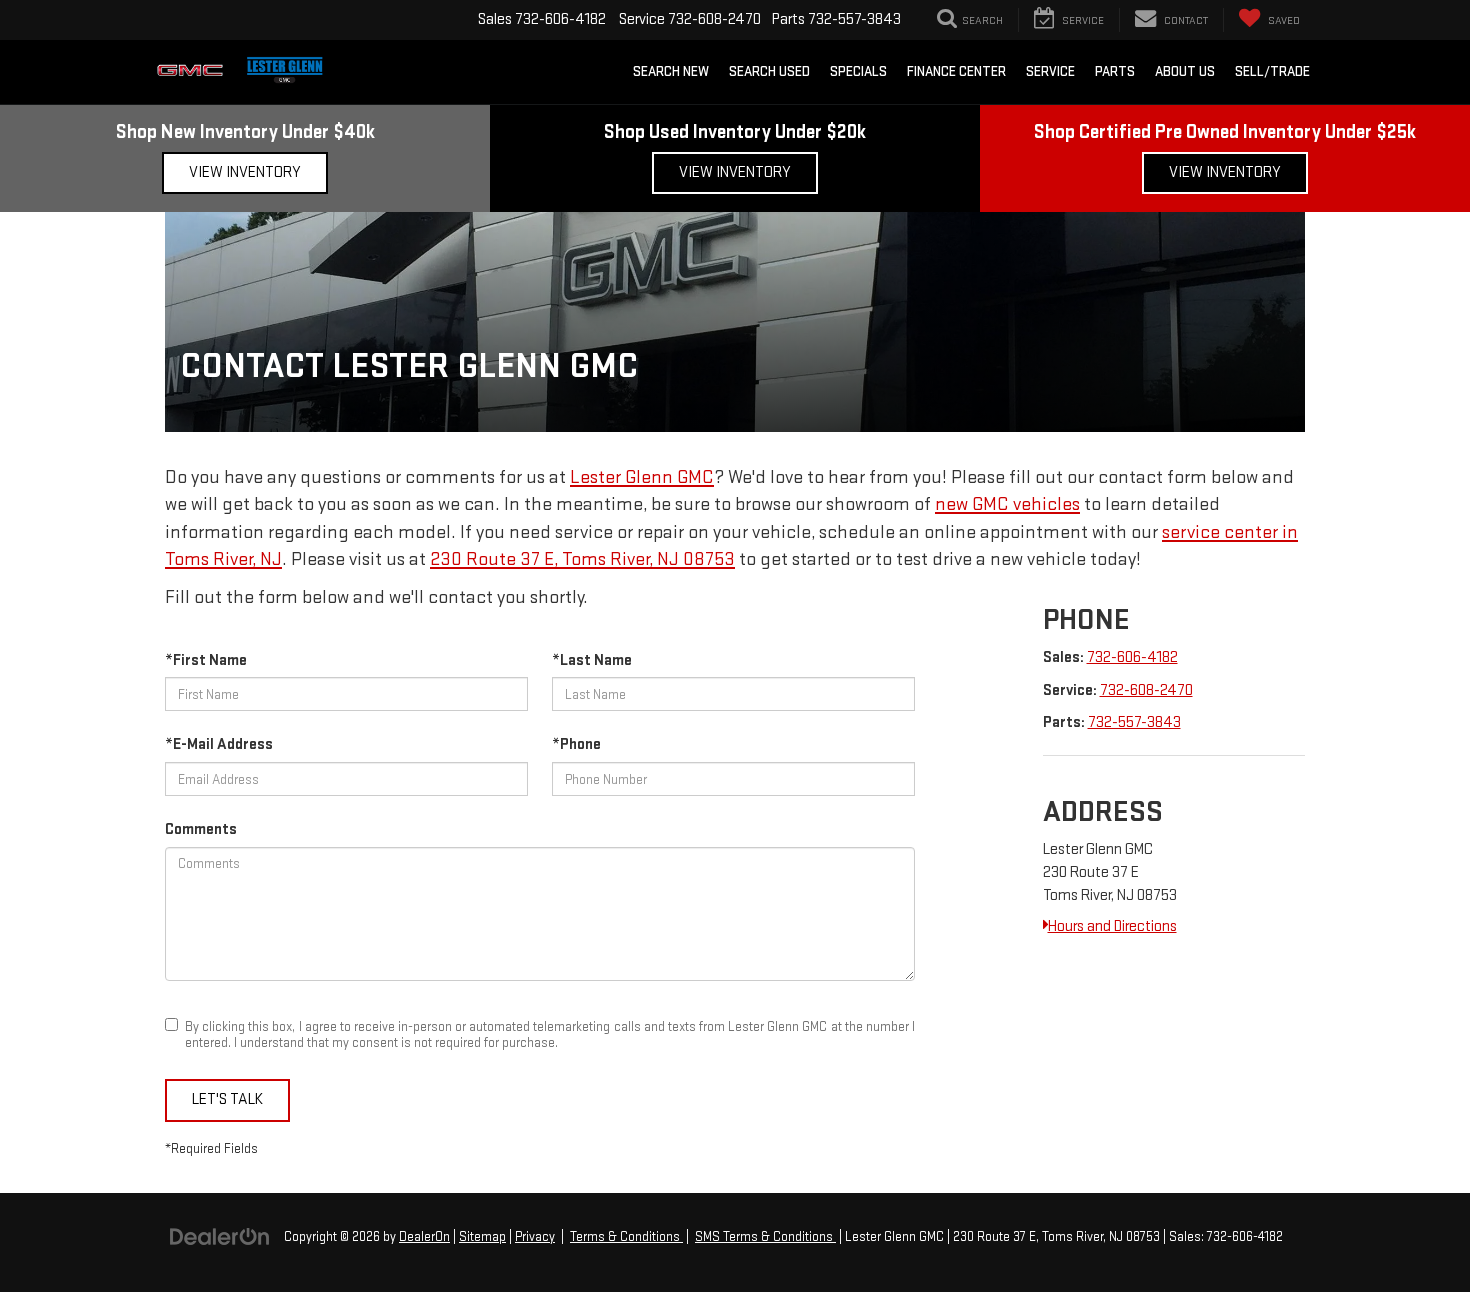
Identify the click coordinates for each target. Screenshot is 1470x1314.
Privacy (535, 1237)
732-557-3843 (1134, 722)
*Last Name (592, 660)
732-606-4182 (1132, 657)
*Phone (576, 744)
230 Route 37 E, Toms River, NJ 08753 (582, 559)
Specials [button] (858, 71)
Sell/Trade (1272, 71)
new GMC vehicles (1007, 504)
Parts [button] (1115, 71)
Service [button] (1050, 71)
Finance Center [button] (956, 71)
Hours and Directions (1112, 926)
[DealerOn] (220, 1236)
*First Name (206, 660)
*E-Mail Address (219, 744)
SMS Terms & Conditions (765, 1237)
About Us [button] (1185, 71)
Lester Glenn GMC (642, 477)
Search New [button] (671, 71)
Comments (201, 829)
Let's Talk (227, 1099)
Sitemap (482, 1237)
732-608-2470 (1146, 690)
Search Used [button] (769, 71)
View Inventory (245, 172)
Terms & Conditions (626, 1237)
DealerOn (424, 1237)
